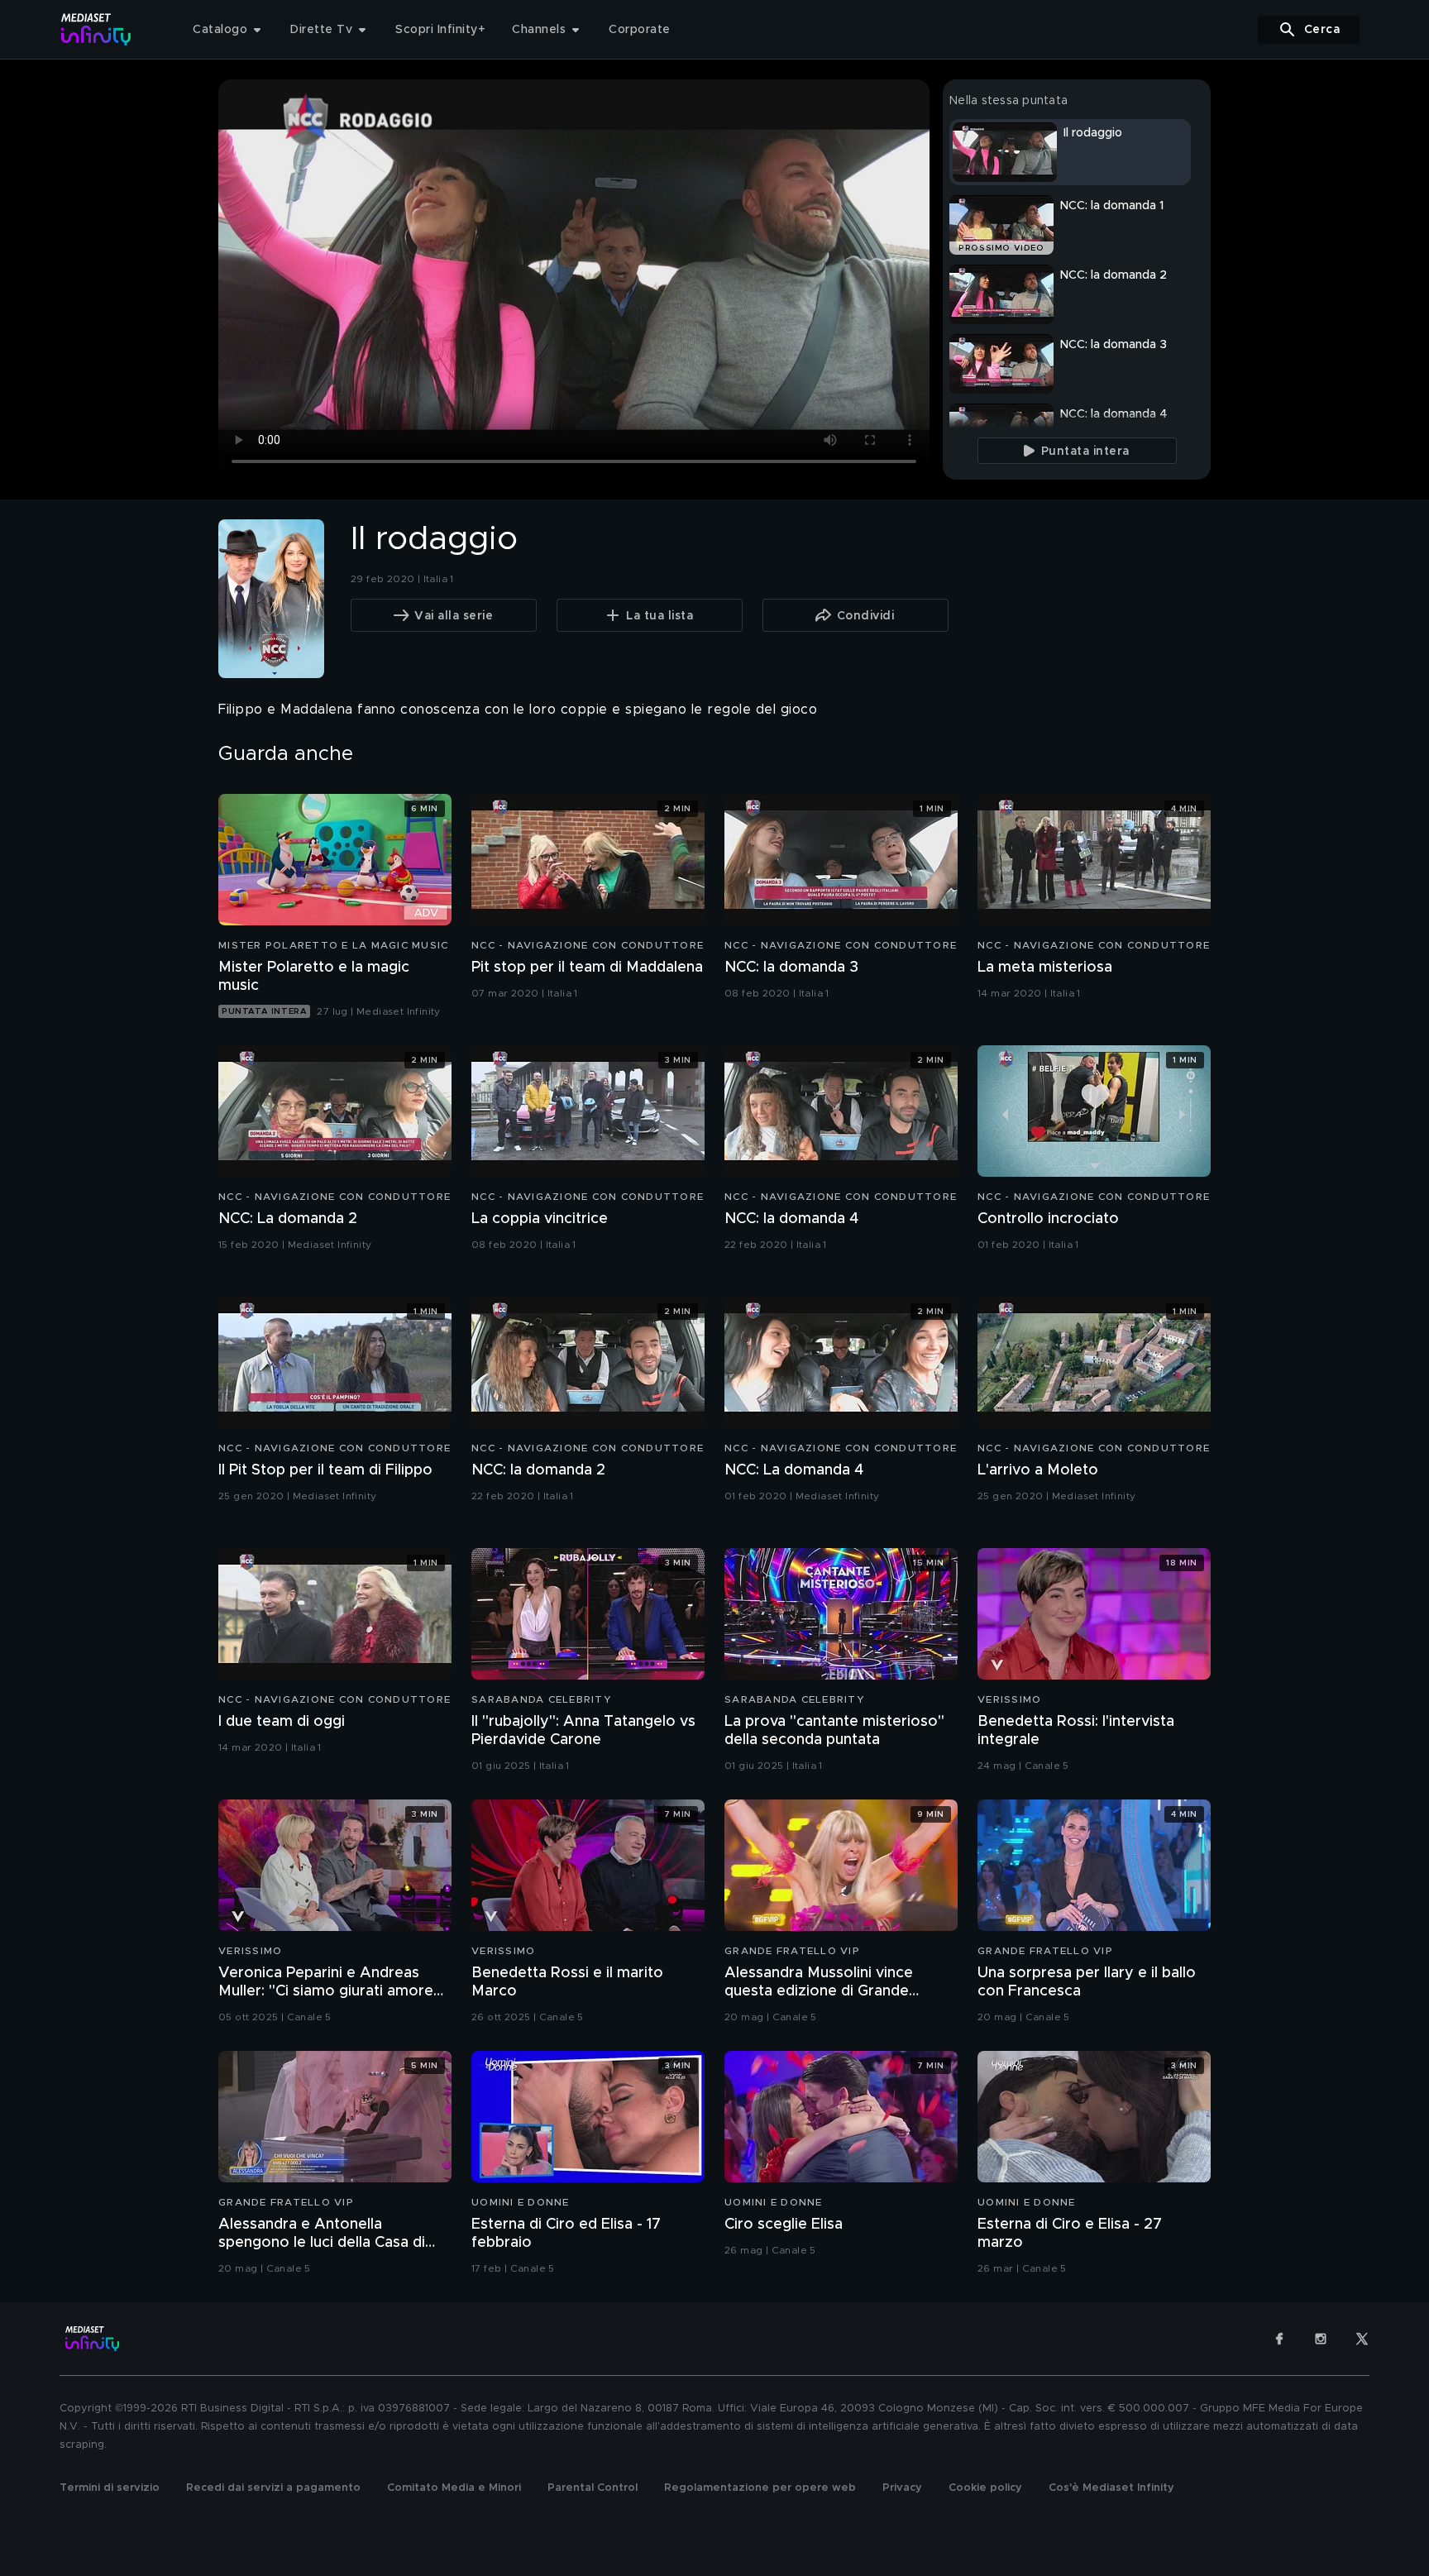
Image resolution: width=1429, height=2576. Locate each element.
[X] (1362, 2339)
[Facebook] (1279, 2339)
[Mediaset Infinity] (96, 29)
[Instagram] (1321, 2339)
